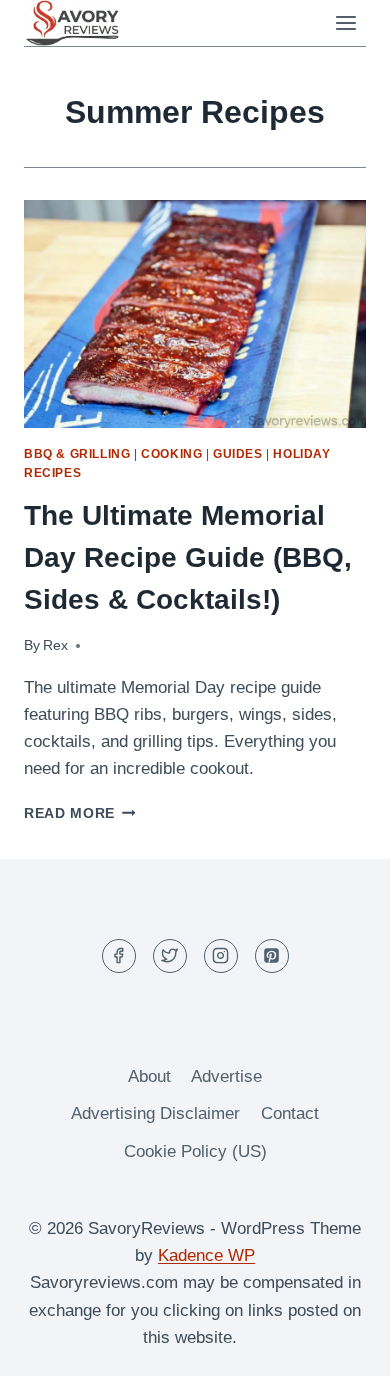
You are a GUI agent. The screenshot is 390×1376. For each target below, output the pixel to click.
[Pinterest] (272, 956)
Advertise (226, 1076)
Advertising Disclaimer (155, 1113)
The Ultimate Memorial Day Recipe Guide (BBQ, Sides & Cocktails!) (188, 557)
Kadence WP (206, 1255)
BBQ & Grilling (77, 454)
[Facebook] (119, 956)
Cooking (171, 454)
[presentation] (195, 314)
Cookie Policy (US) (195, 1151)
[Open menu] (345, 23)
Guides (238, 454)
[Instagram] (221, 956)
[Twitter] (170, 956)
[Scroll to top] (339, 1345)
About (149, 1076)
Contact (290, 1113)
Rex (55, 645)
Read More (80, 813)
